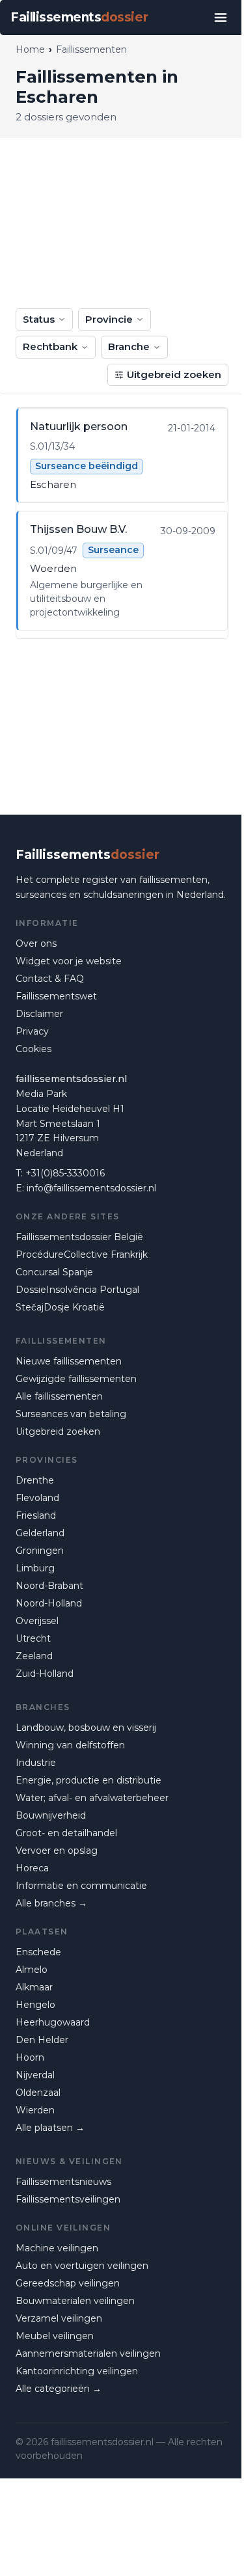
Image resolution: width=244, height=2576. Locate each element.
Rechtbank (50, 346)
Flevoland (37, 1498)
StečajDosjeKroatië (60, 1307)
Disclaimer (39, 1014)
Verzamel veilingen (59, 2318)
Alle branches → (51, 1903)
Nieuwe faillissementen (69, 1361)
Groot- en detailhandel (66, 1833)
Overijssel (37, 1621)
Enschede (38, 1952)
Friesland (36, 1515)
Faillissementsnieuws (63, 2182)
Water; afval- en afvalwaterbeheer (92, 1798)
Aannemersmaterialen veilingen (88, 2353)
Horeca (32, 1868)
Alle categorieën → (59, 2389)
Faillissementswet (56, 996)
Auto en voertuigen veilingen (82, 2266)
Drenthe (35, 1480)
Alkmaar (34, 1987)
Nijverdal (35, 2075)
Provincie (109, 319)
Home (30, 49)
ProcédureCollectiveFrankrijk (82, 1254)
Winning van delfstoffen (70, 1745)
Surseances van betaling (71, 1414)
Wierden (35, 2110)
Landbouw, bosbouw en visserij (86, 1728)
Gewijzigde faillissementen (76, 1379)
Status (39, 319)
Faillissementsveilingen (68, 2199)
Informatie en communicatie (81, 1886)
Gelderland (40, 1533)
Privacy (32, 1031)
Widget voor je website (69, 961)
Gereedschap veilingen (68, 2283)
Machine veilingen (57, 2248)
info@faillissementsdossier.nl (91, 1188)
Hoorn (30, 2057)
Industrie (36, 1763)
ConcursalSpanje (54, 1272)
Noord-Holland (49, 1603)
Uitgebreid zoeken (174, 374)
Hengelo (35, 2005)
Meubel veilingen (55, 2336)
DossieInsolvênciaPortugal (77, 1290)
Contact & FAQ (50, 979)
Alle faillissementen (59, 1396)
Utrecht (33, 1638)
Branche (129, 346)
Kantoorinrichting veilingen (77, 2371)
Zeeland (34, 1656)
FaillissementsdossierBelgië (79, 1237)
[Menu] (221, 18)
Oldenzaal (38, 2093)
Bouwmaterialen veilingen (75, 2301)
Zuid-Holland (45, 1674)
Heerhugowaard (53, 2022)
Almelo (32, 1970)
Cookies (34, 1049)
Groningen (40, 1551)
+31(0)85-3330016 (65, 1173)
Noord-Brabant (49, 1586)
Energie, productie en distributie (88, 1780)
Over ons (36, 943)
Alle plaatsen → (50, 2128)
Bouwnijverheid (51, 1815)
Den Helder (42, 2040)
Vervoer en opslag (57, 1851)
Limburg (35, 1568)
